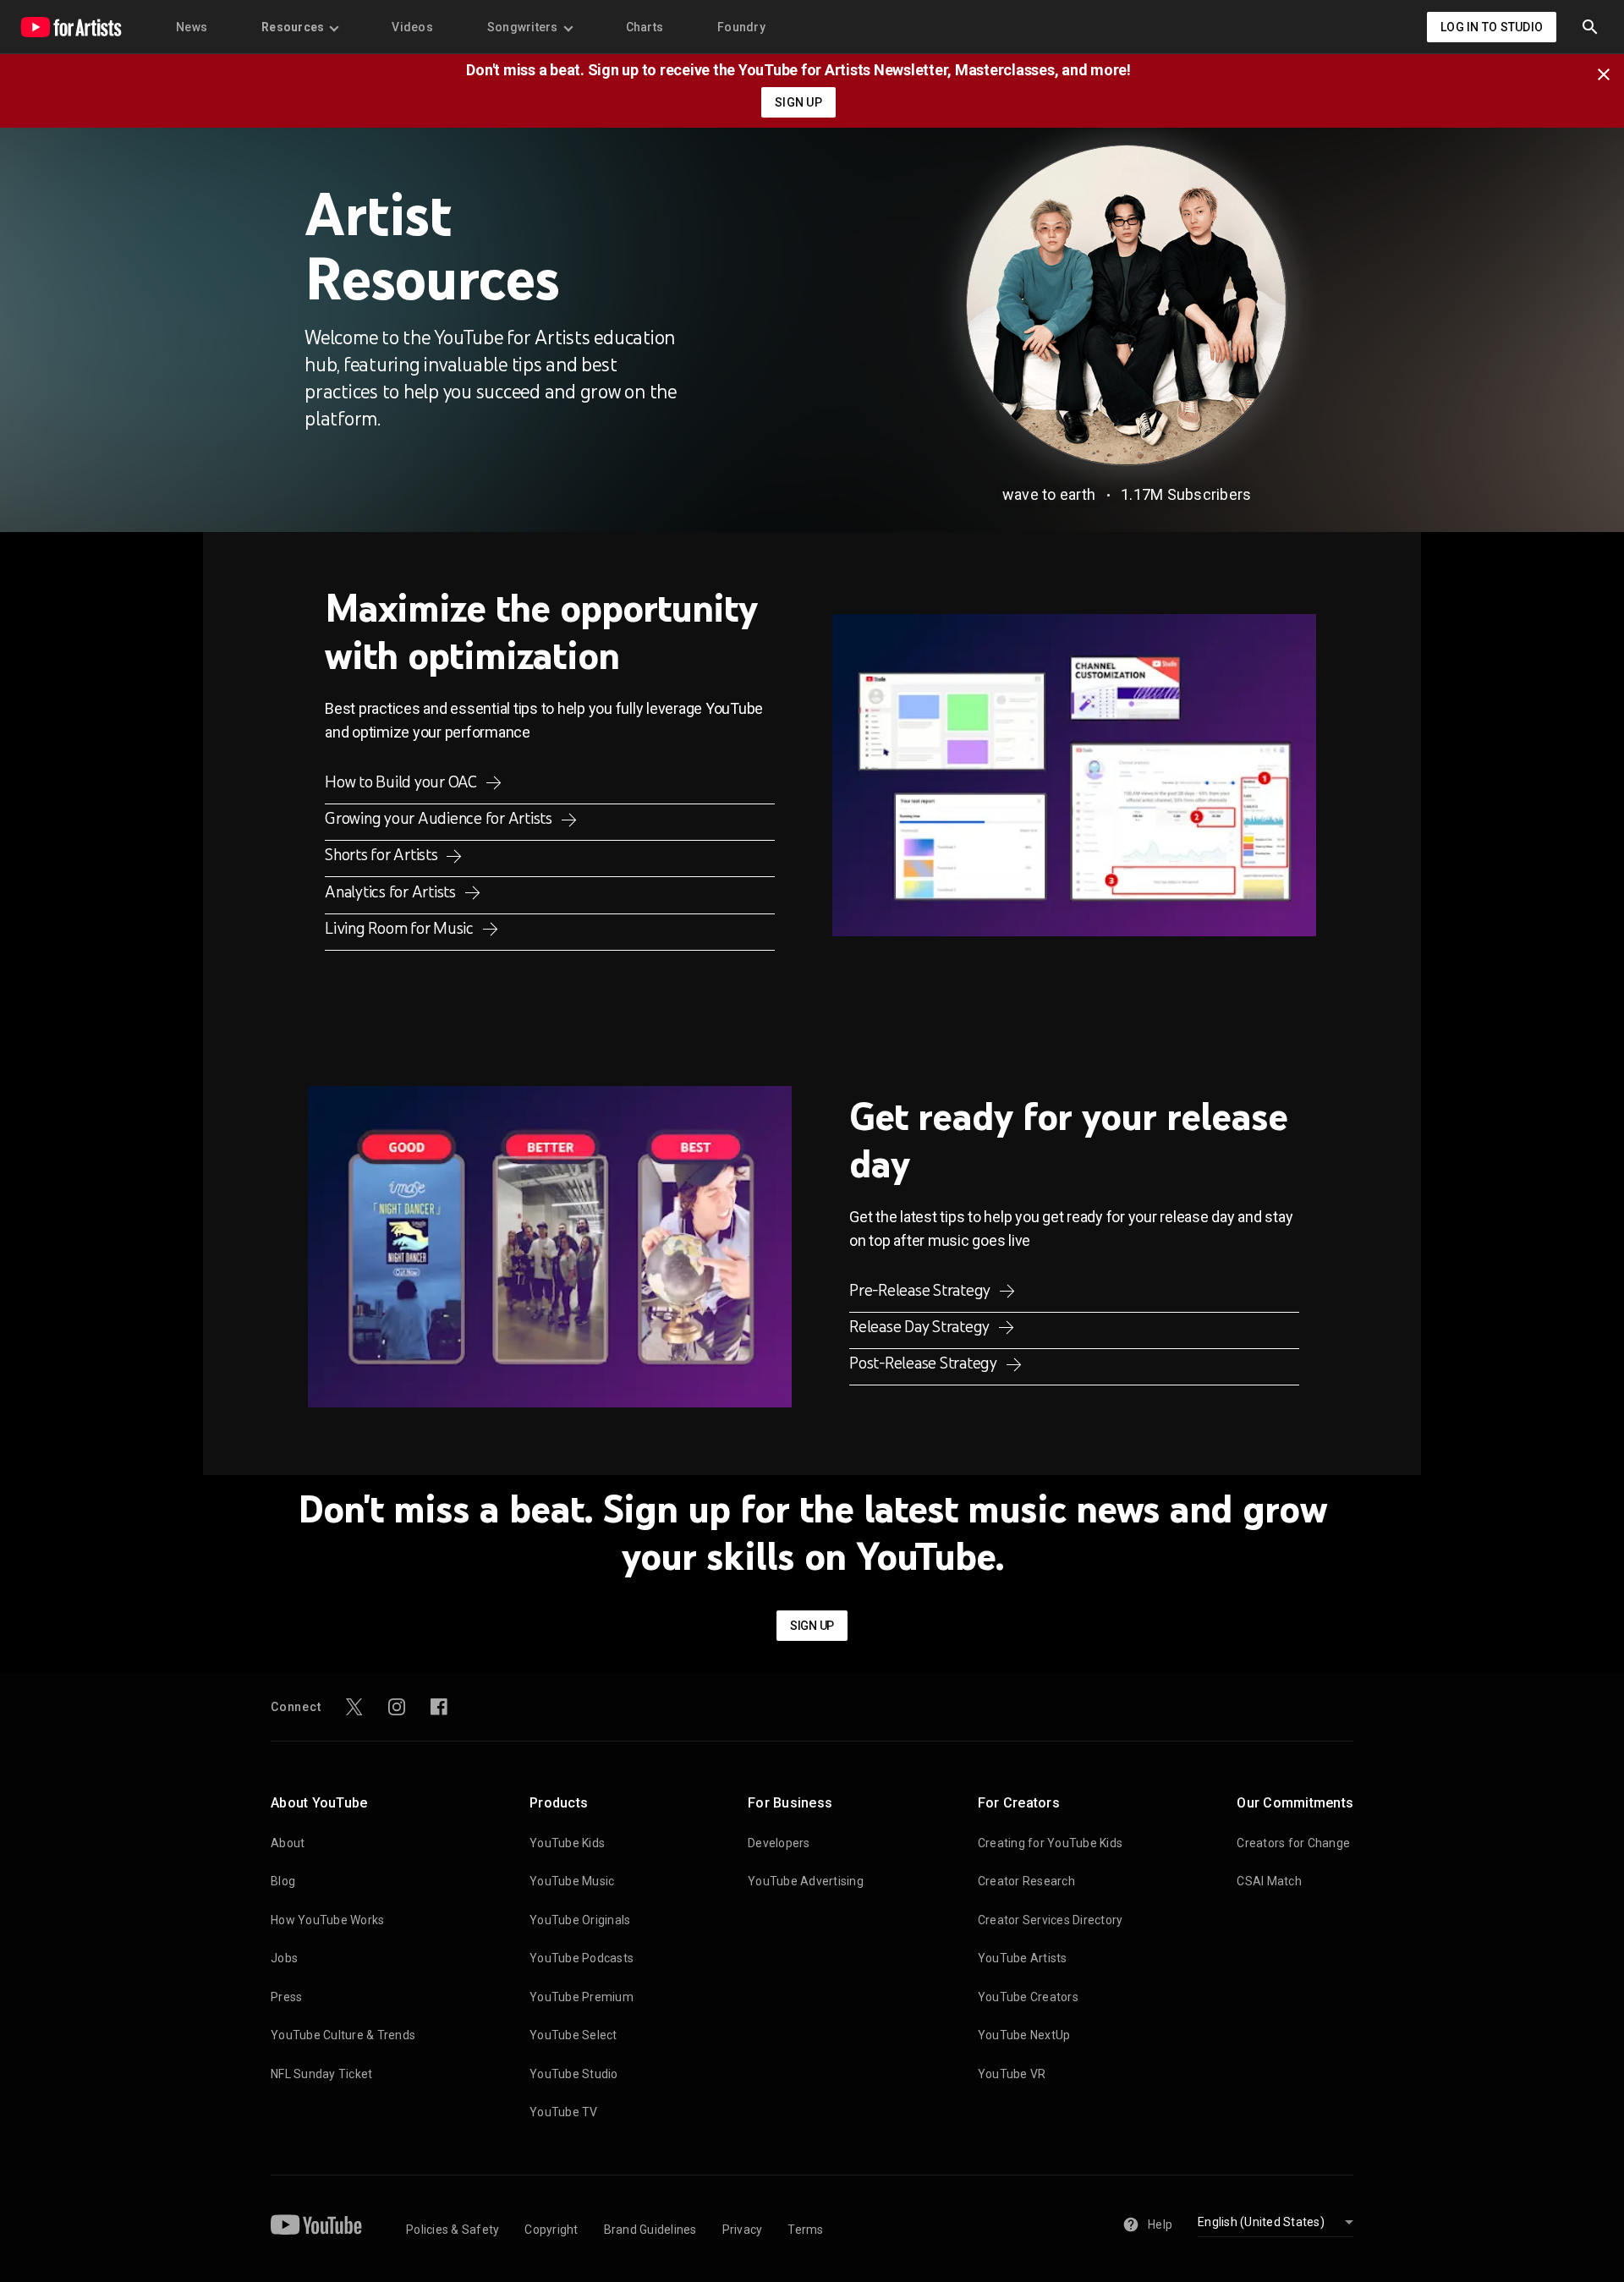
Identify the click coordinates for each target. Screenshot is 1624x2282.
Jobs (284, 1958)
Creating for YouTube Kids (1050, 1843)
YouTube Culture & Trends (343, 2035)
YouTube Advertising (806, 1881)
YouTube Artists (1023, 1958)
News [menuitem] (192, 27)
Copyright (551, 2230)
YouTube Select (573, 2035)
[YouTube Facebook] (439, 1707)
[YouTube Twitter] (354, 1707)
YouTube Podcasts (582, 1958)
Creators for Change (1293, 1843)
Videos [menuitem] (412, 27)
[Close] (1609, 73)
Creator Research (1026, 1881)
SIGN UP (798, 102)
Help (1160, 2224)
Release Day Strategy (921, 1326)
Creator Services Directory (1051, 1920)
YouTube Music (572, 1881)
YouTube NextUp (1024, 2035)
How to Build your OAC (403, 782)
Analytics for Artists (392, 891)
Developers (779, 1843)
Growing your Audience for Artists (440, 818)
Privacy (743, 2230)
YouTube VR (1012, 2074)
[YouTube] (316, 2224)
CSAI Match (1269, 1881)
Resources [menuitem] (293, 27)
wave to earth (1049, 494)
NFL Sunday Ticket (321, 2074)
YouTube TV (564, 2112)
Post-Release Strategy (925, 1363)
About (288, 1843)
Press (286, 1997)
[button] (1590, 27)
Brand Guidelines (650, 2230)
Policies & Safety (453, 2230)
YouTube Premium (582, 1997)
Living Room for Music (401, 928)
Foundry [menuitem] (741, 27)
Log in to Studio (1492, 27)
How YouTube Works (327, 1920)
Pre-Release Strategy (922, 1290)
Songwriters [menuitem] (523, 27)
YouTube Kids (567, 1843)
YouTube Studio (574, 2074)
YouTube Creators (1028, 1997)
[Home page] (71, 27)
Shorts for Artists (383, 854)
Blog (283, 1881)
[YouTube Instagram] (397, 1707)
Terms (805, 2230)
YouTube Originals (580, 1920)
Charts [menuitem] (645, 27)
